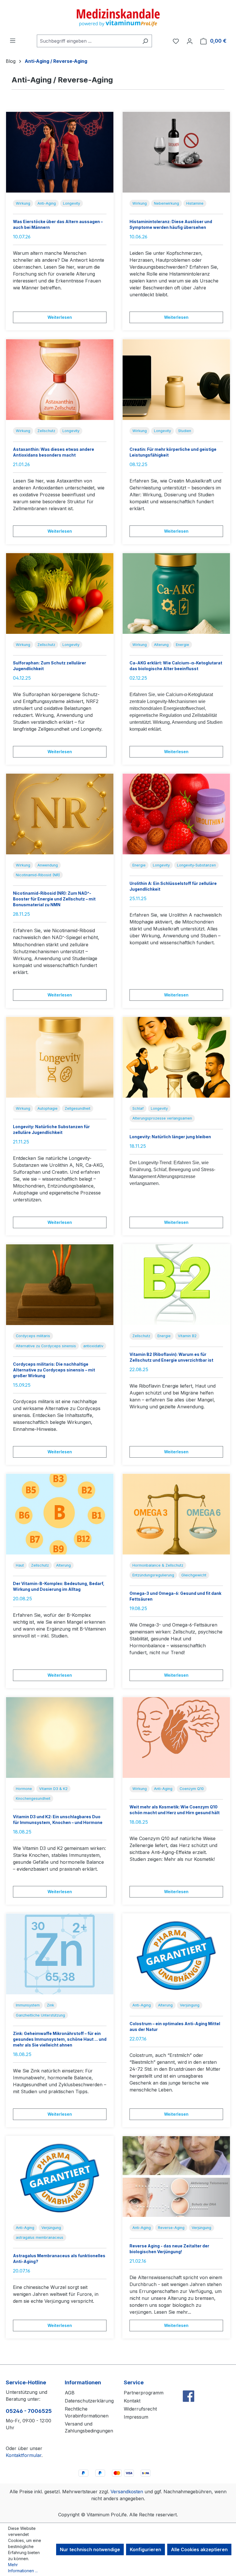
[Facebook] (189, 2384)
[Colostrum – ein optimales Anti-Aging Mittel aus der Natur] (176, 1954)
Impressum (136, 2417)
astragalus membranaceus (40, 2237)
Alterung (161, 645)
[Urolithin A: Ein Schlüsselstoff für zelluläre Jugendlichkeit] (176, 814)
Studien (185, 431)
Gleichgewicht (194, 1575)
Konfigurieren (145, 2549)
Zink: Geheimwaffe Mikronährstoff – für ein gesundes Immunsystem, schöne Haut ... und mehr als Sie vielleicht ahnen (60, 2039)
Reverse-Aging (171, 2228)
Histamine (195, 203)
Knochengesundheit (33, 1798)
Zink (51, 2005)
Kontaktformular (24, 2455)
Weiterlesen (60, 317)
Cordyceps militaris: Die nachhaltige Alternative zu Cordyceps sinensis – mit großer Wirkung (54, 1370)
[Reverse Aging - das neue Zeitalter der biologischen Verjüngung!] (176, 2176)
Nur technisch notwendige (90, 2549)
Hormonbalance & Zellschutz (158, 1565)
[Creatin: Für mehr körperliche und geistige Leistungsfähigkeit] (176, 380)
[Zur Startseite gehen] (118, 17)
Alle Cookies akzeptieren (199, 2549)
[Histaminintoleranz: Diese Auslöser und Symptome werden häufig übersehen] (176, 152)
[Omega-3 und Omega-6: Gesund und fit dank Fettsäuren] (176, 1514)
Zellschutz (46, 431)
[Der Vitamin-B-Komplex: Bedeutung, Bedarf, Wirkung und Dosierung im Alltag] (60, 1514)
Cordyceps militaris (33, 1336)
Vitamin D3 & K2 (53, 1789)
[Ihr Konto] (190, 41)
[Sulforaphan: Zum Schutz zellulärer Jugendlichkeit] (60, 593)
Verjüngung (190, 2005)
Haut (20, 1565)
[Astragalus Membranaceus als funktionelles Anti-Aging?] (60, 2176)
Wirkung (23, 203)
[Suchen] (145, 41)
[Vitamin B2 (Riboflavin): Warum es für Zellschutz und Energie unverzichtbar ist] (176, 1285)
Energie (182, 645)
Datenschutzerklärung (89, 2401)
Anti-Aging (47, 203)
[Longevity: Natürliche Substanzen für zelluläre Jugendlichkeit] (60, 1057)
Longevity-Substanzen (196, 865)
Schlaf (138, 1108)
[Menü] (13, 40)
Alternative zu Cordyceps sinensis (46, 1346)
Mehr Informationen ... (23, 2568)
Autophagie (47, 1108)
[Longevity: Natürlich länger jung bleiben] (176, 1057)
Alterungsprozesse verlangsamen (162, 1118)
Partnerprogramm (144, 2393)
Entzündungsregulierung (153, 1575)
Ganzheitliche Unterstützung (40, 2015)
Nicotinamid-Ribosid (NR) (38, 875)
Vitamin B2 (187, 1336)
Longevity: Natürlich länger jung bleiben (170, 1137)
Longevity (72, 203)
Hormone (24, 1789)
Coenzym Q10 (192, 1789)
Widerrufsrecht (140, 2409)
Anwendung (48, 865)
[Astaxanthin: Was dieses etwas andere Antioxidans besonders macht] (60, 380)
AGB (70, 2393)
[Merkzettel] (176, 41)
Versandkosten (127, 2492)
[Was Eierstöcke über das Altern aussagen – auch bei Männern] (60, 152)
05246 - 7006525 (29, 2411)
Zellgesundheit (78, 1108)
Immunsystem (28, 2005)
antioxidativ (93, 1346)
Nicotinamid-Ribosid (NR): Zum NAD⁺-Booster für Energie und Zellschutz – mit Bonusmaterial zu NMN (54, 899)
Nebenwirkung (166, 203)
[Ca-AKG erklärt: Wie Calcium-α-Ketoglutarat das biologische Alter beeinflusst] (176, 593)
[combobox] (88, 41)
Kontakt (132, 2401)
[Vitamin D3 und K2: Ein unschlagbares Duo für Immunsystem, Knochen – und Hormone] (60, 1738)
